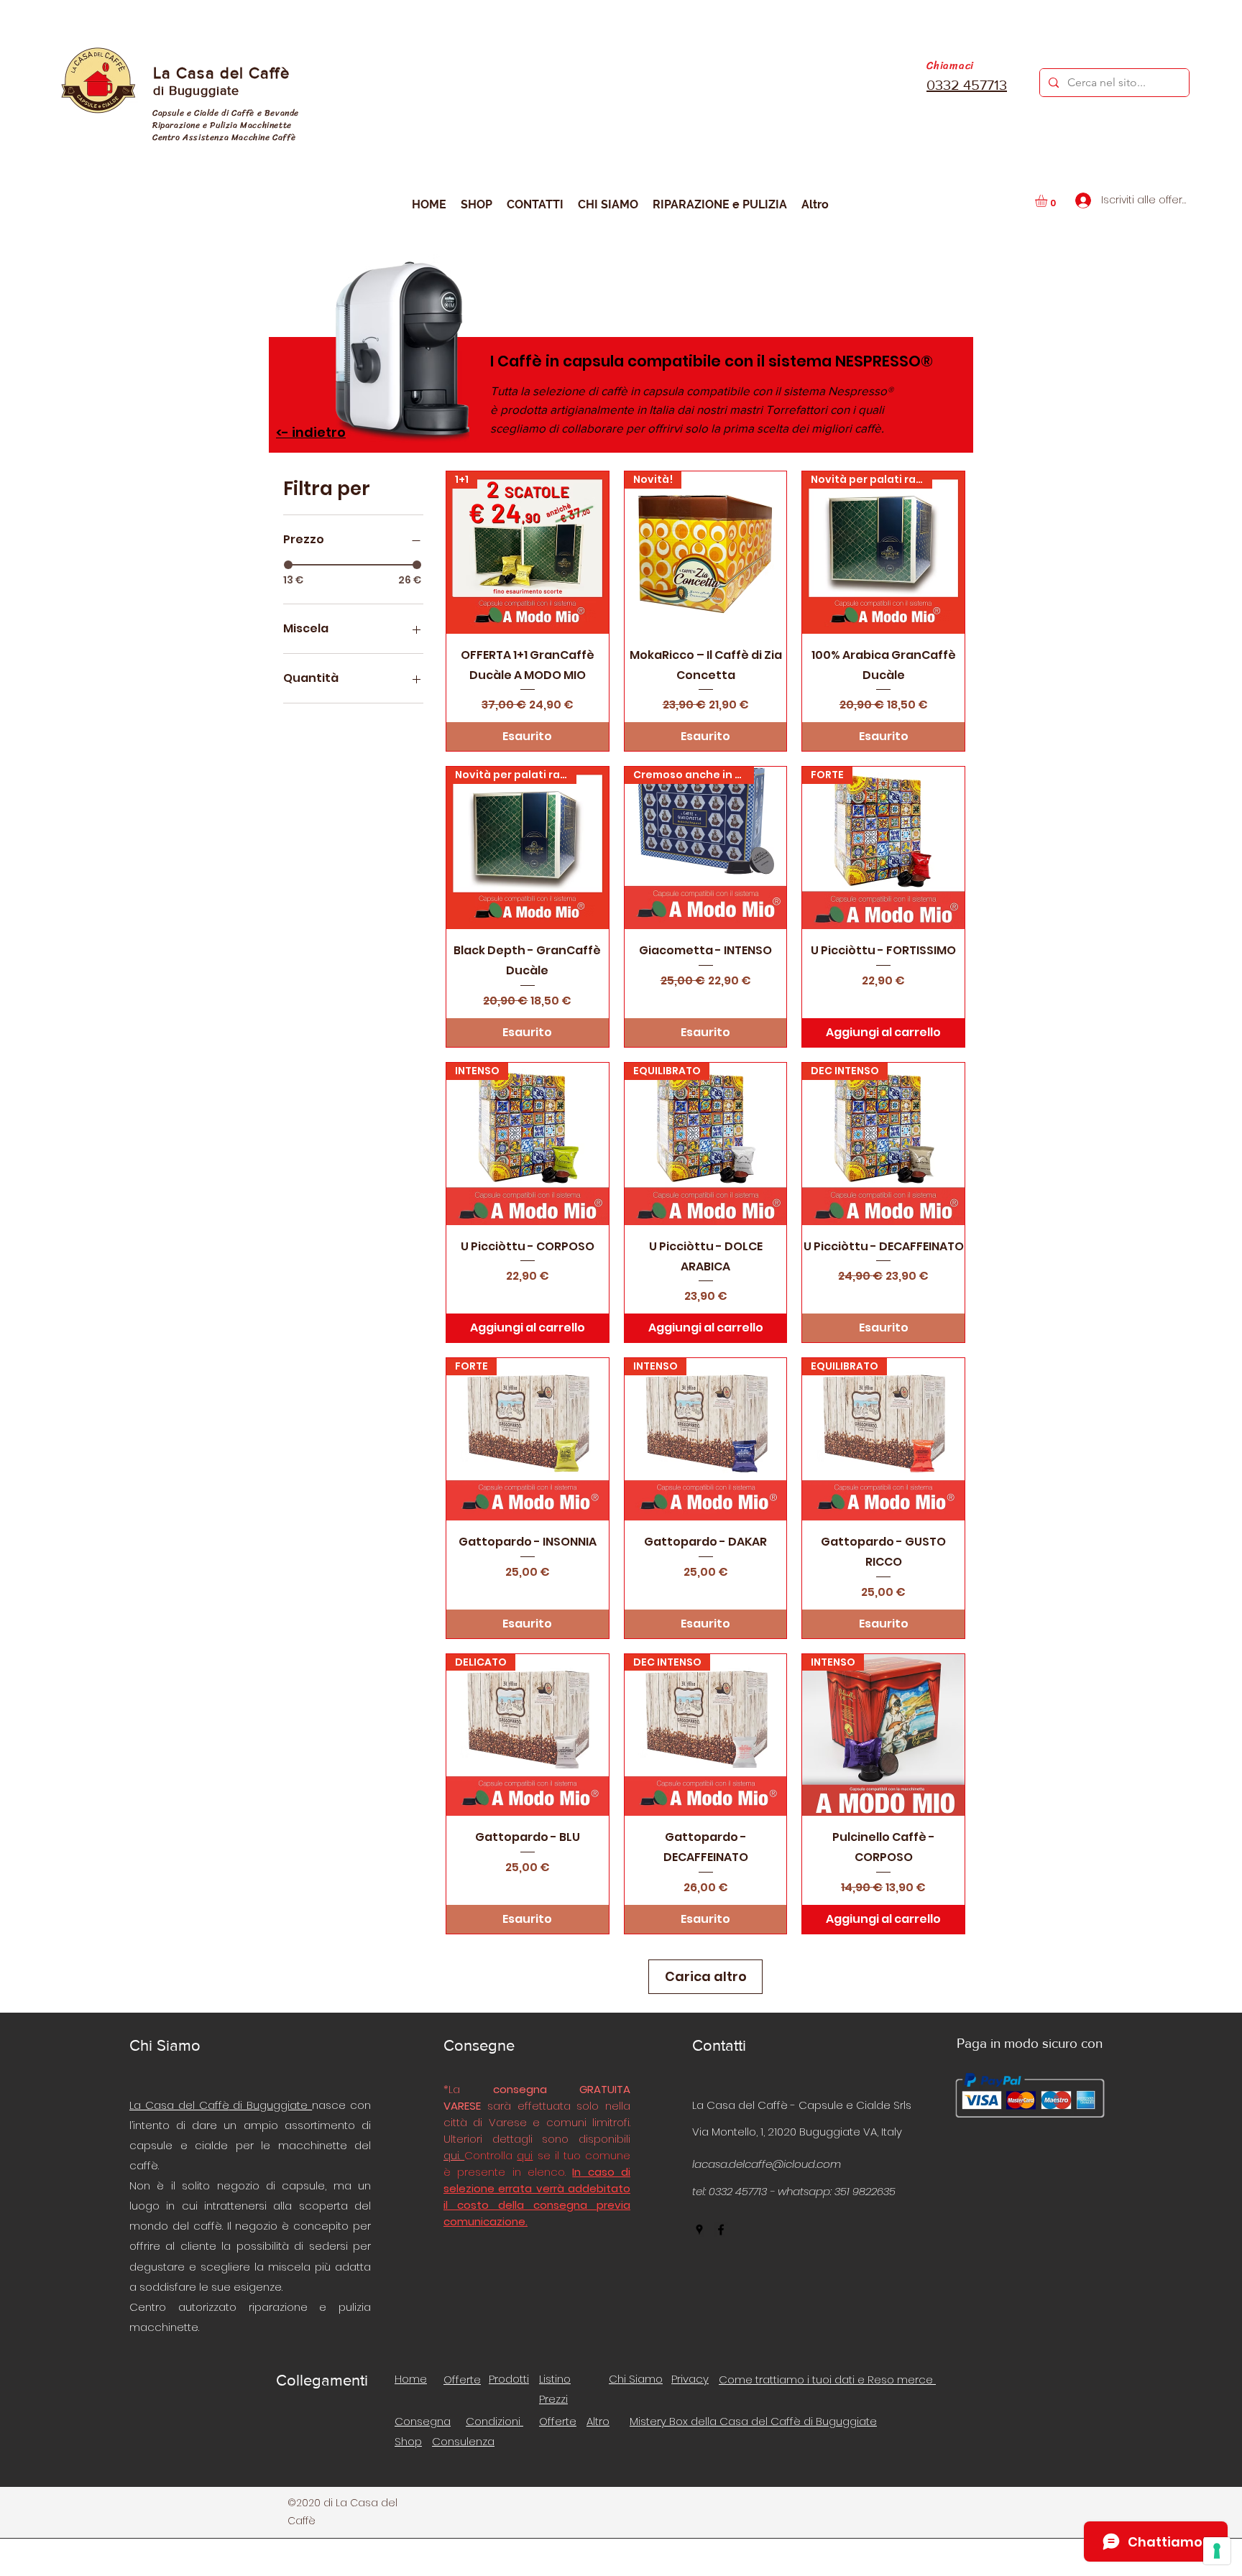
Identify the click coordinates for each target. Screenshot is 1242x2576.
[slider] (288, 565)
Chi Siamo (165, 2045)
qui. (454, 2155)
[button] (1048, 201)
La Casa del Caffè (221, 73)
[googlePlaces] (699, 2230)
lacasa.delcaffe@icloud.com (767, 2164)
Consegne (479, 2045)
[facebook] (721, 2230)
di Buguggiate (196, 91)
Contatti (719, 2045)
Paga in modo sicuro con (1030, 2043)
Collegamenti (322, 2380)
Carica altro (706, 1976)
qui (525, 2155)
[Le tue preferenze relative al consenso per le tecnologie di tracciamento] (1217, 2551)
